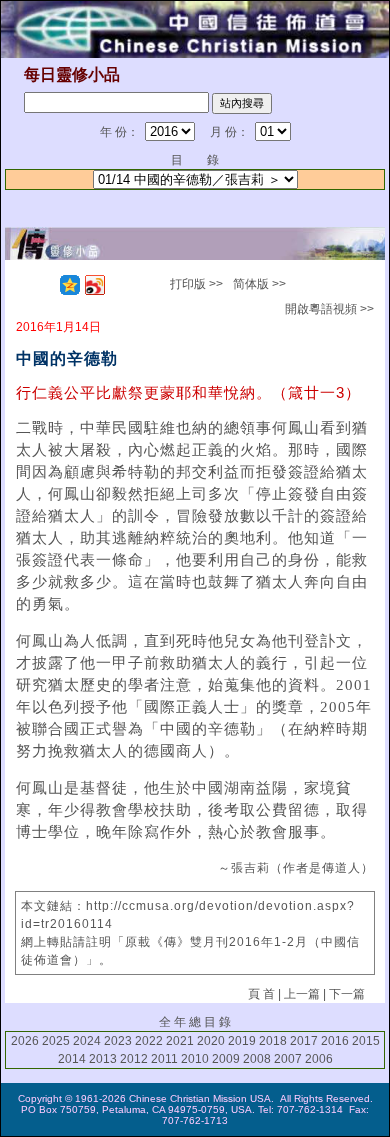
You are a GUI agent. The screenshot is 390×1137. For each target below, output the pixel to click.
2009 (226, 1059)
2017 (304, 1041)
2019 (242, 1041)
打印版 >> (196, 284)
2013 (103, 1059)
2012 (134, 1059)
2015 (366, 1041)
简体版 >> (259, 284)
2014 (72, 1059)
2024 (87, 1041)
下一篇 (347, 994)
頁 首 (261, 994)
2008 (257, 1059)
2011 (164, 1059)
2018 (273, 1041)
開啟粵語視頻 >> (329, 309)
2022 (149, 1041)
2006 (319, 1059)
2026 (25, 1041)
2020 (211, 1041)
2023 (118, 1041)
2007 (288, 1059)
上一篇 (302, 994)
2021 (180, 1041)
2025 (56, 1041)
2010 (195, 1059)
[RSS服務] (45, 285)
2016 (335, 1041)
